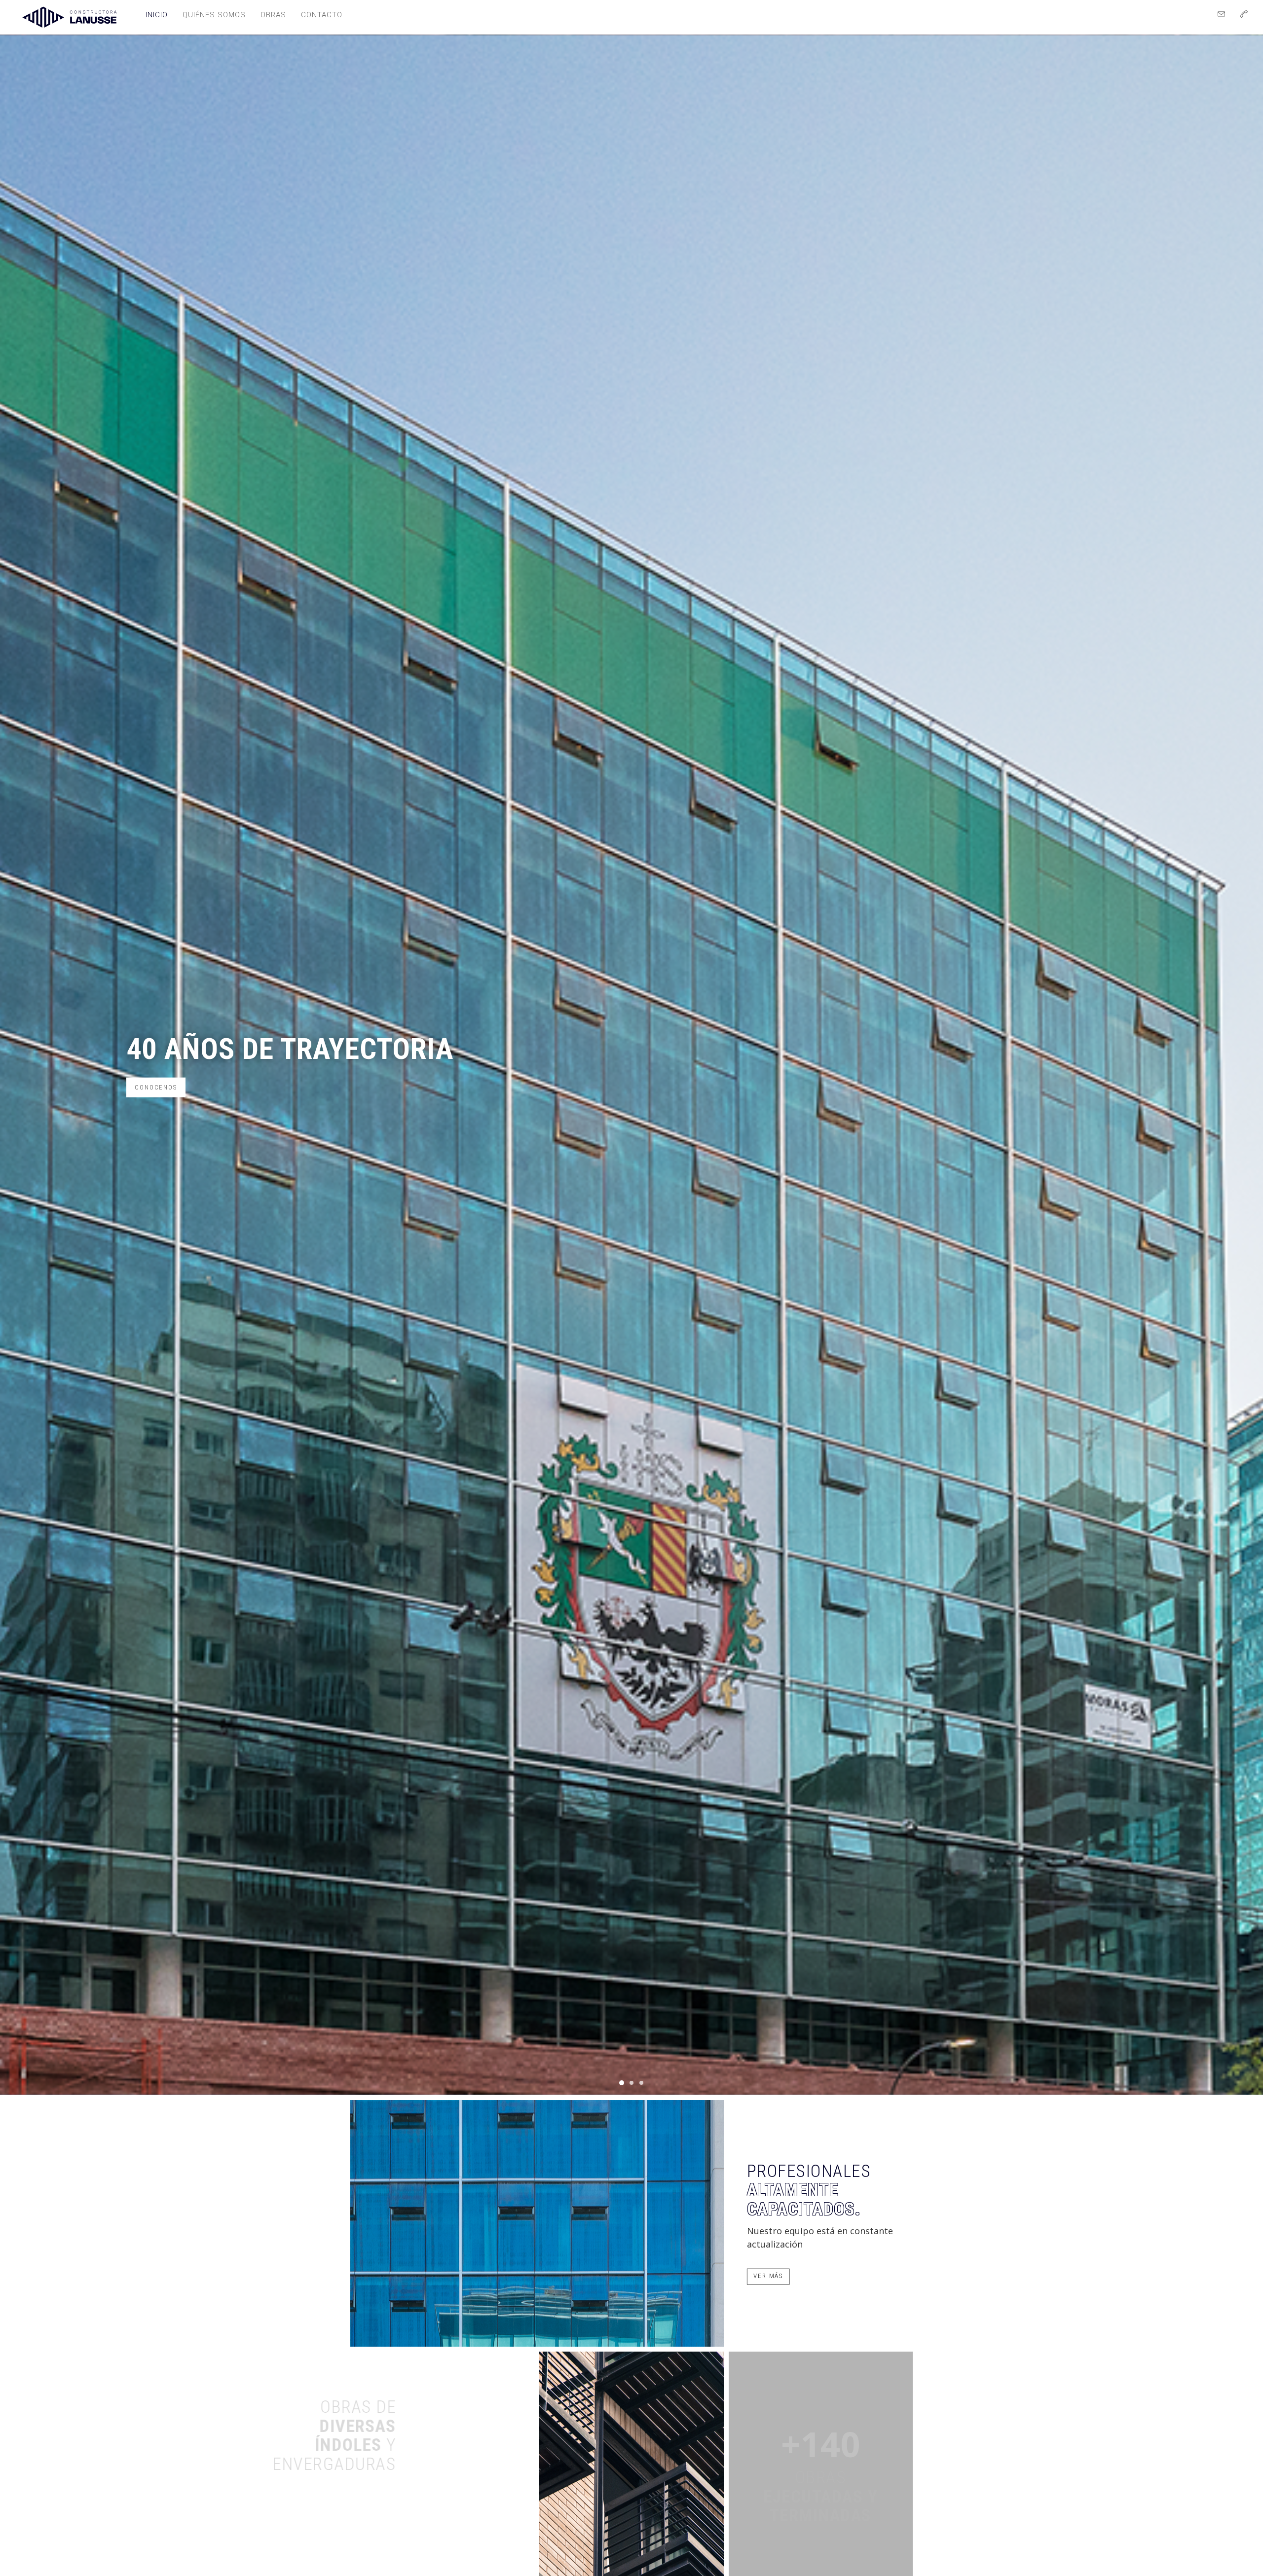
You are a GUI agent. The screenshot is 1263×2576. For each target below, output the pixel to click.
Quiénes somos (214, 15)
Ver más (768, 2276)
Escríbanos (156, 1104)
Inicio (157, 15)
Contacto (322, 15)
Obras (273, 15)
